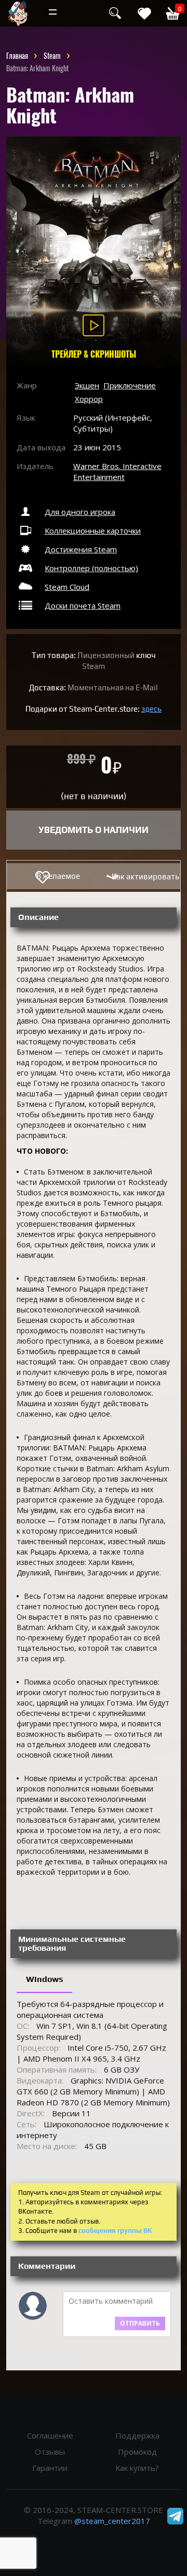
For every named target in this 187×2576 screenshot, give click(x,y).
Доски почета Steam (83, 605)
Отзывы (50, 2452)
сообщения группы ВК (115, 2231)
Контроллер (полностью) (91, 568)
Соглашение (50, 2435)
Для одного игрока (80, 512)
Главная (17, 56)
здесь (151, 709)
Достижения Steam (81, 549)
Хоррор (89, 399)
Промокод (137, 2452)
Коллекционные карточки (93, 531)
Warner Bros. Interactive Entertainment (117, 471)
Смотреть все (94, 13)
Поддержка (137, 2435)
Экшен (87, 385)
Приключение (130, 385)
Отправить (140, 2323)
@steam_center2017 (112, 2521)
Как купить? (137, 2468)
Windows (44, 1979)
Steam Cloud (67, 587)
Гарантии (50, 2468)
